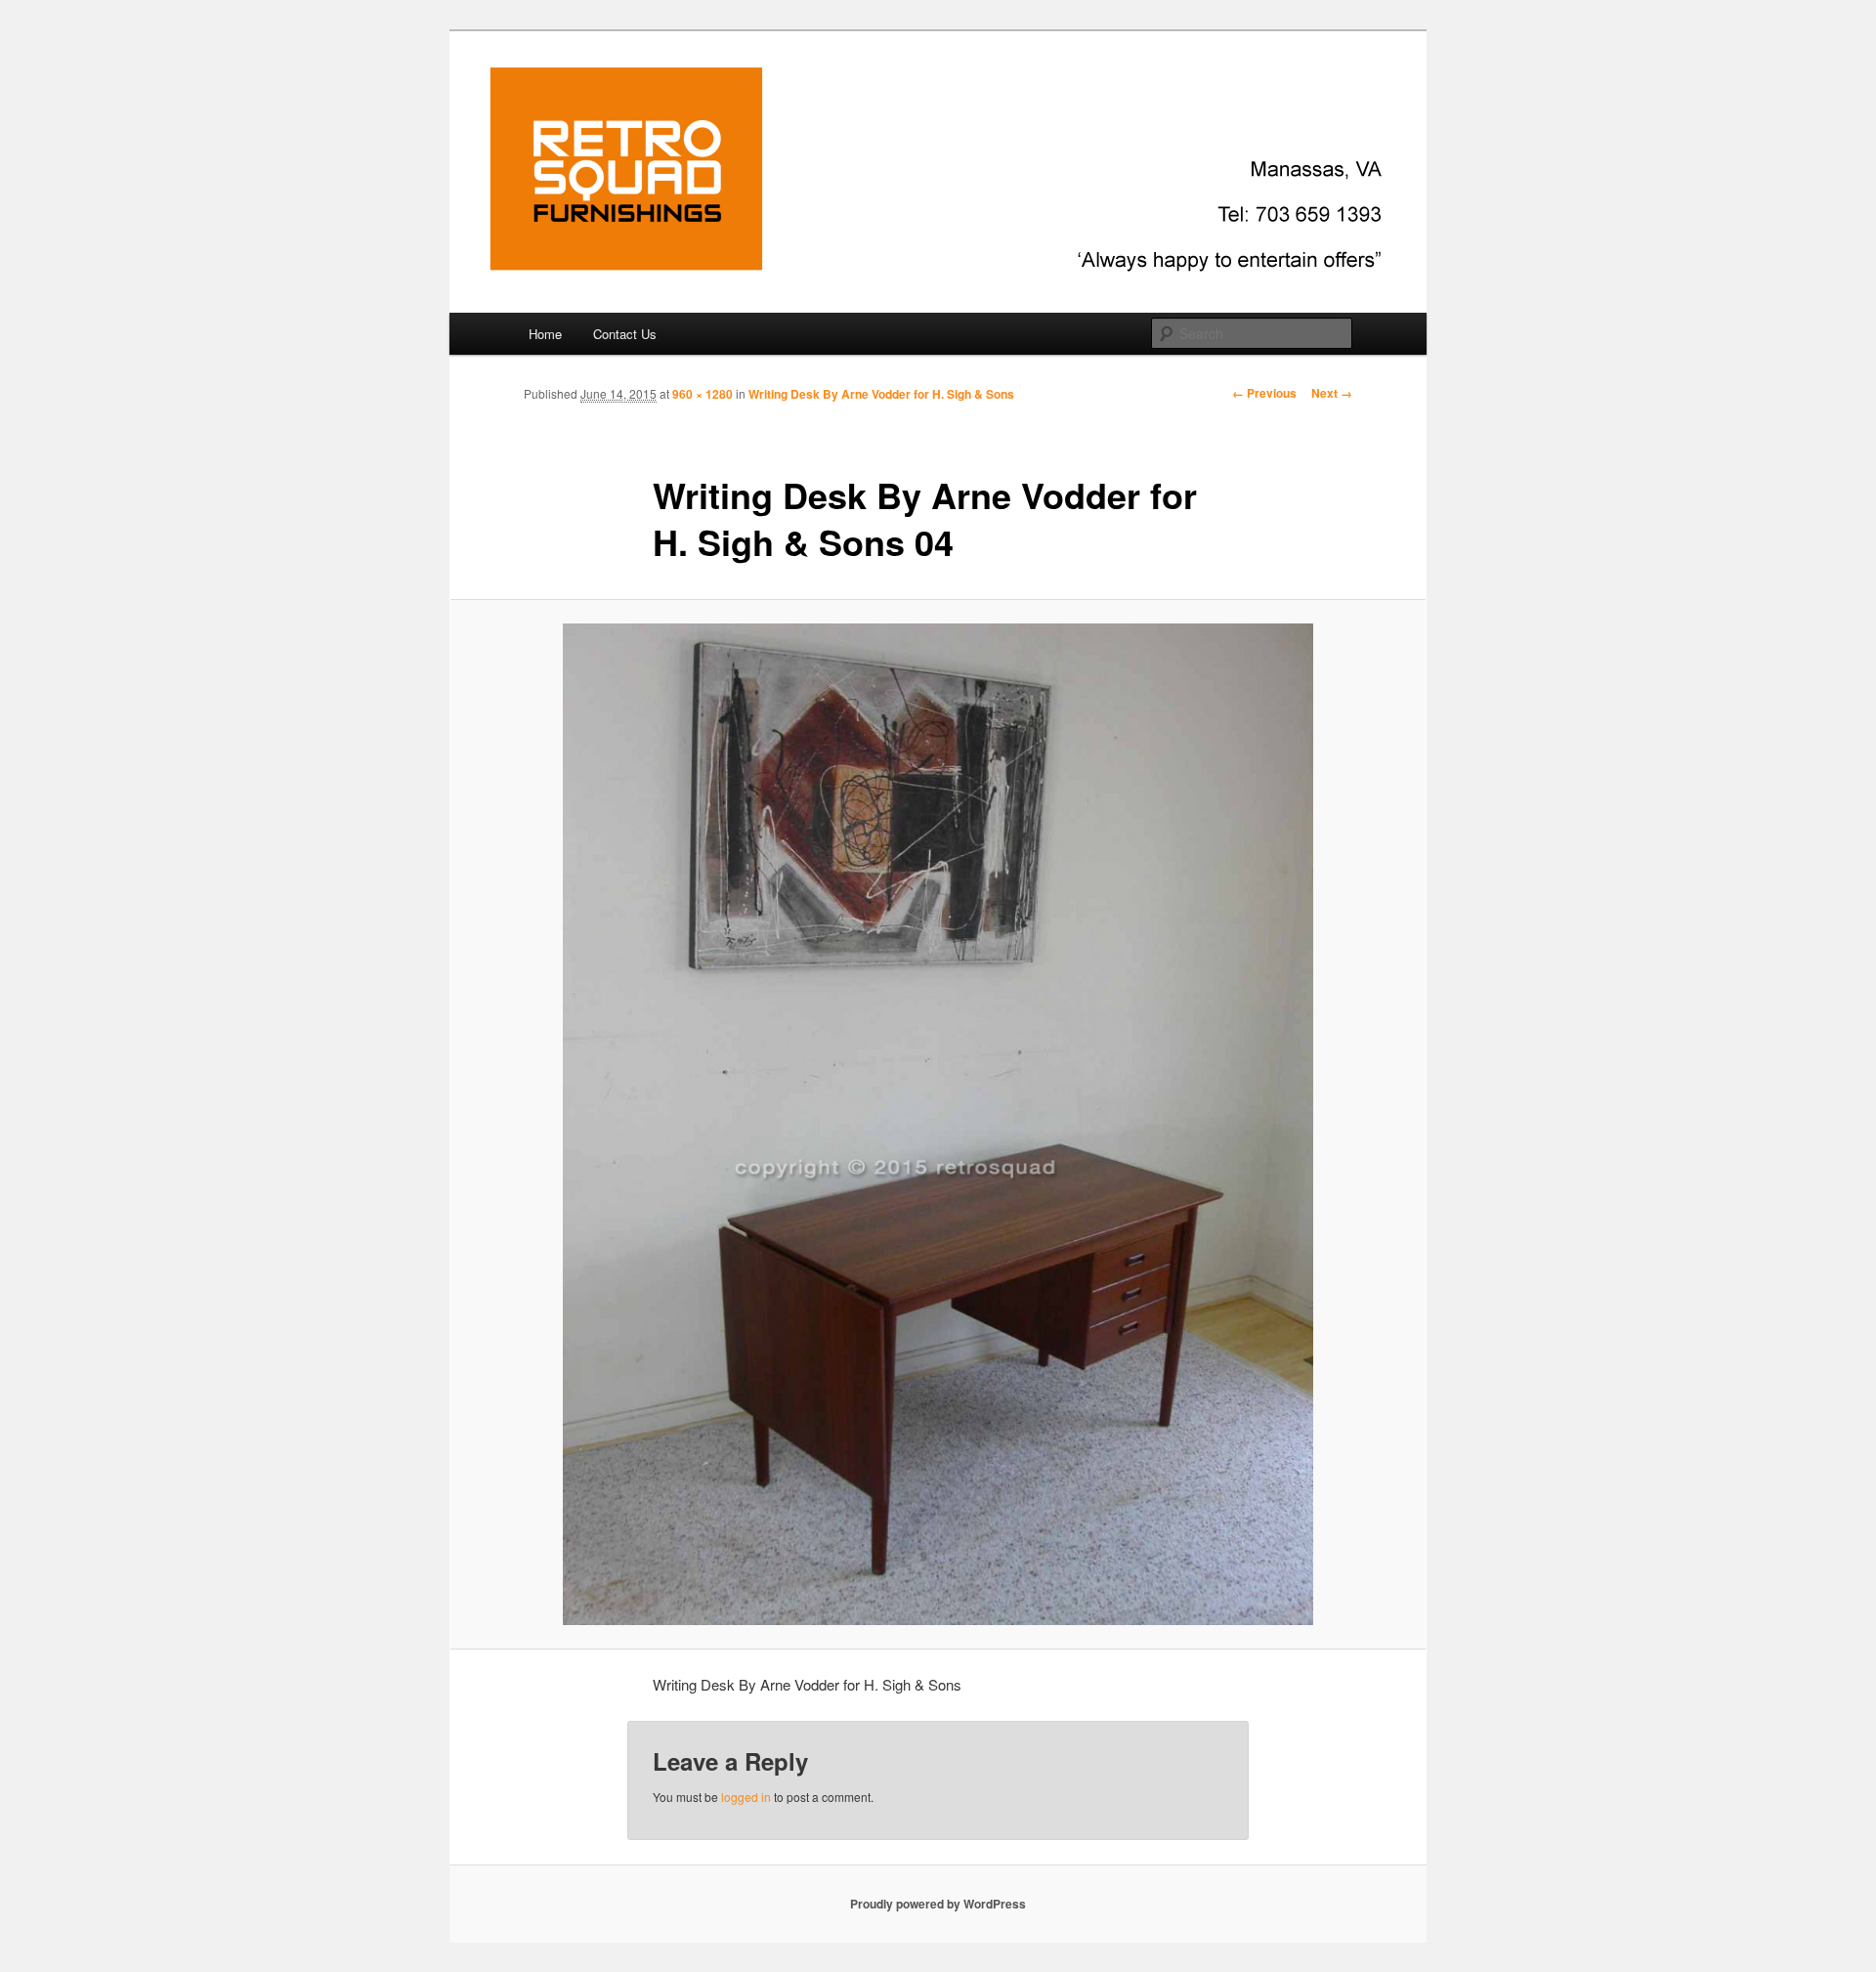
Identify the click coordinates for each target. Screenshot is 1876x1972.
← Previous (1264, 393)
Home (545, 334)
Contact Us (625, 334)
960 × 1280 (703, 394)
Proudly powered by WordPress (938, 1904)
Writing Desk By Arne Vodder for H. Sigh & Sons (881, 394)
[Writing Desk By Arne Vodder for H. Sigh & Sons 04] (938, 1124)
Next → (1332, 393)
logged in (746, 1797)
